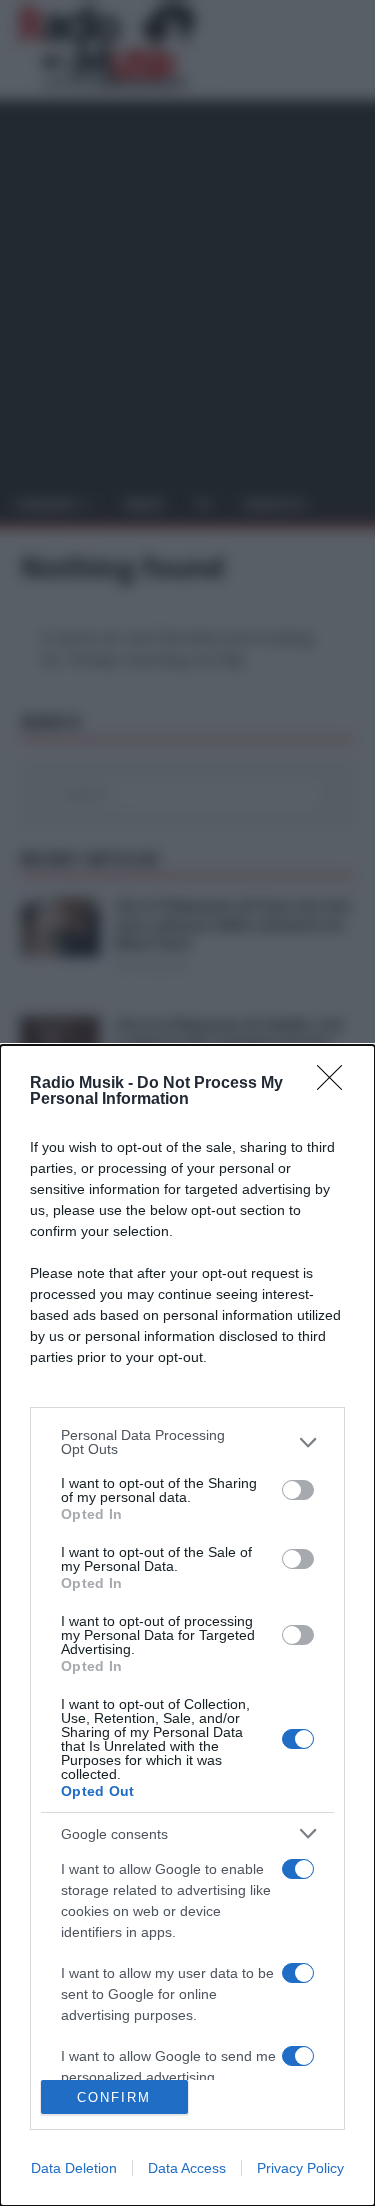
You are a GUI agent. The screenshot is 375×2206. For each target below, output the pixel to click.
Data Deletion (74, 2168)
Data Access (187, 2168)
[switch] (298, 1490)
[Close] (336, 1084)
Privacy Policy (300, 2168)
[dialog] (187, 1625)
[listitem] (187, 1442)
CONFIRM (114, 2097)
